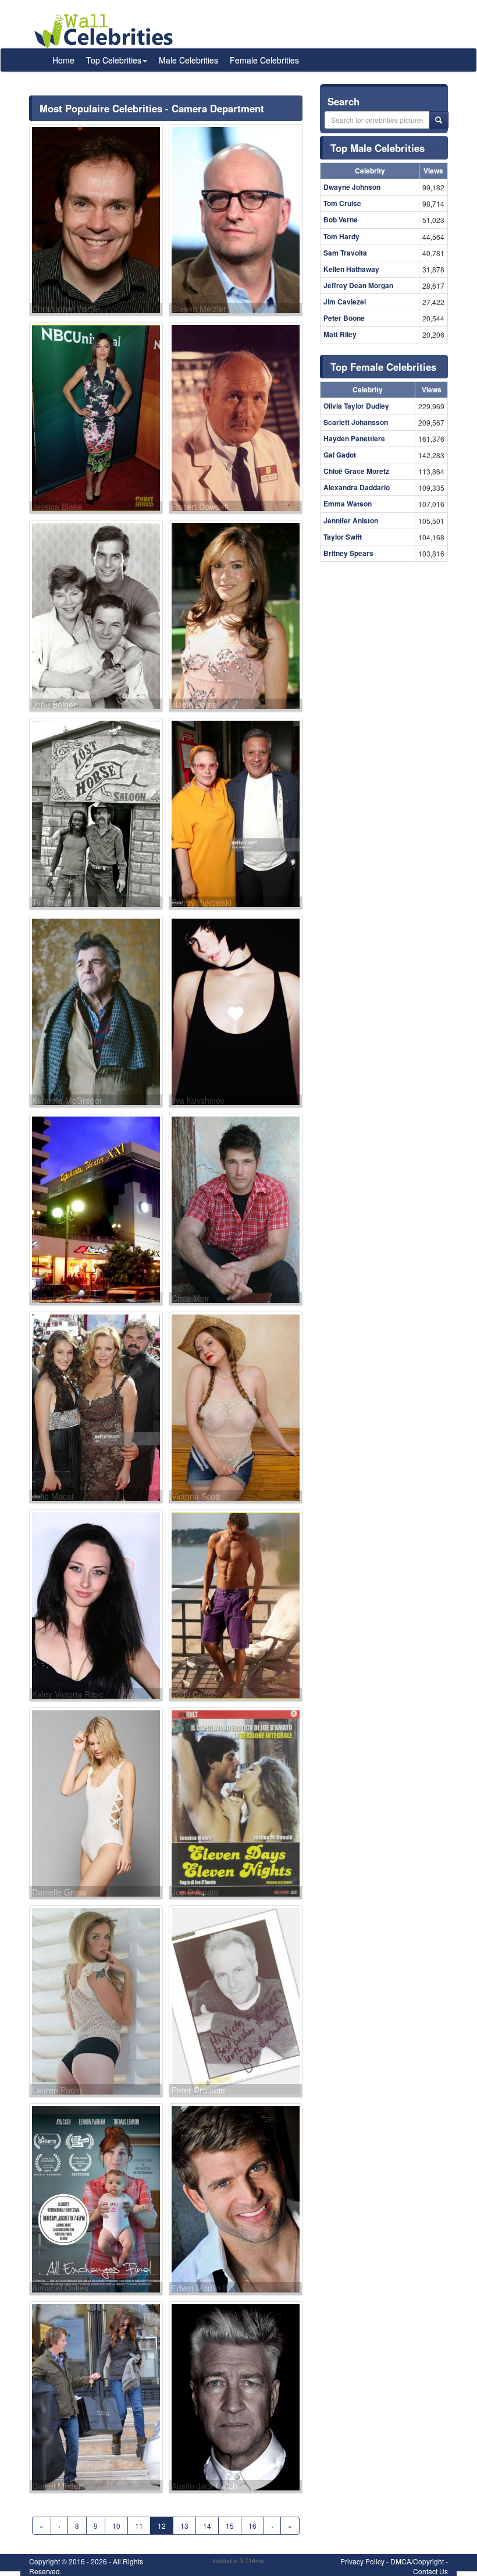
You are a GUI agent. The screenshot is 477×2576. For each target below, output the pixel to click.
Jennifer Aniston (351, 520)
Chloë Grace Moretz (356, 471)
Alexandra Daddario (357, 487)
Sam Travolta (345, 253)
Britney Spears (348, 553)
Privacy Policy (362, 2561)
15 (230, 2526)
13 (184, 2526)
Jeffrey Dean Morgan (358, 285)
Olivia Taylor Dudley (356, 406)
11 (139, 2526)
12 (162, 2526)
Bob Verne (341, 219)
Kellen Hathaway (351, 269)
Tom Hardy (341, 236)
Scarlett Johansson (356, 422)
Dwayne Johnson (352, 187)
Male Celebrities (188, 60)
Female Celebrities (264, 60)
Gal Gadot (340, 455)
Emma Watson (348, 504)
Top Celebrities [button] (114, 60)
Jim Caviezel (345, 302)
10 (116, 2526)
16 (252, 2526)
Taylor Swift (343, 537)
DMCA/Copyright (417, 2561)
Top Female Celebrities (383, 367)
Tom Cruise (342, 203)
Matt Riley (340, 334)
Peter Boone (344, 318)
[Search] (439, 120)
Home (63, 60)
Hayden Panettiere (354, 438)
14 (207, 2526)
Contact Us (430, 2571)
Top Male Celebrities (378, 148)
